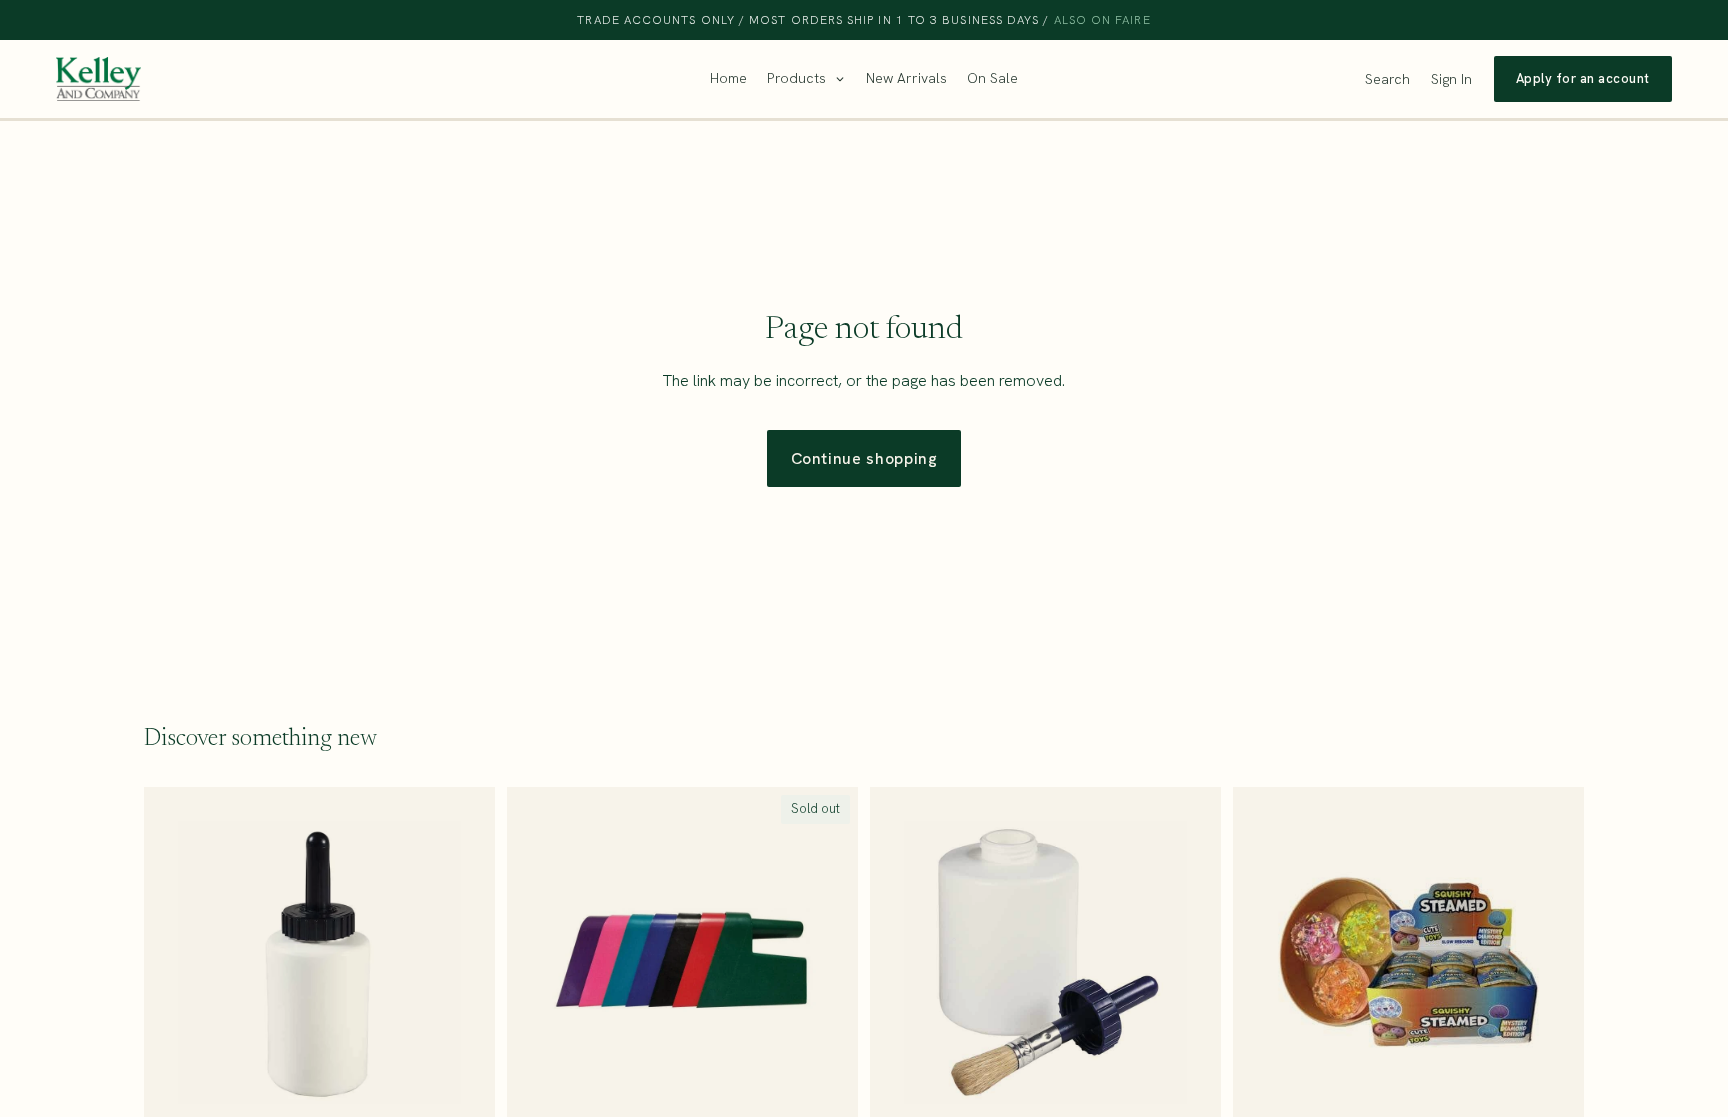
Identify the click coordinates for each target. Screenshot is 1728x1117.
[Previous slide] (1263, 963)
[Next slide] (1554, 963)
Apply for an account (1583, 78)
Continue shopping (864, 458)
